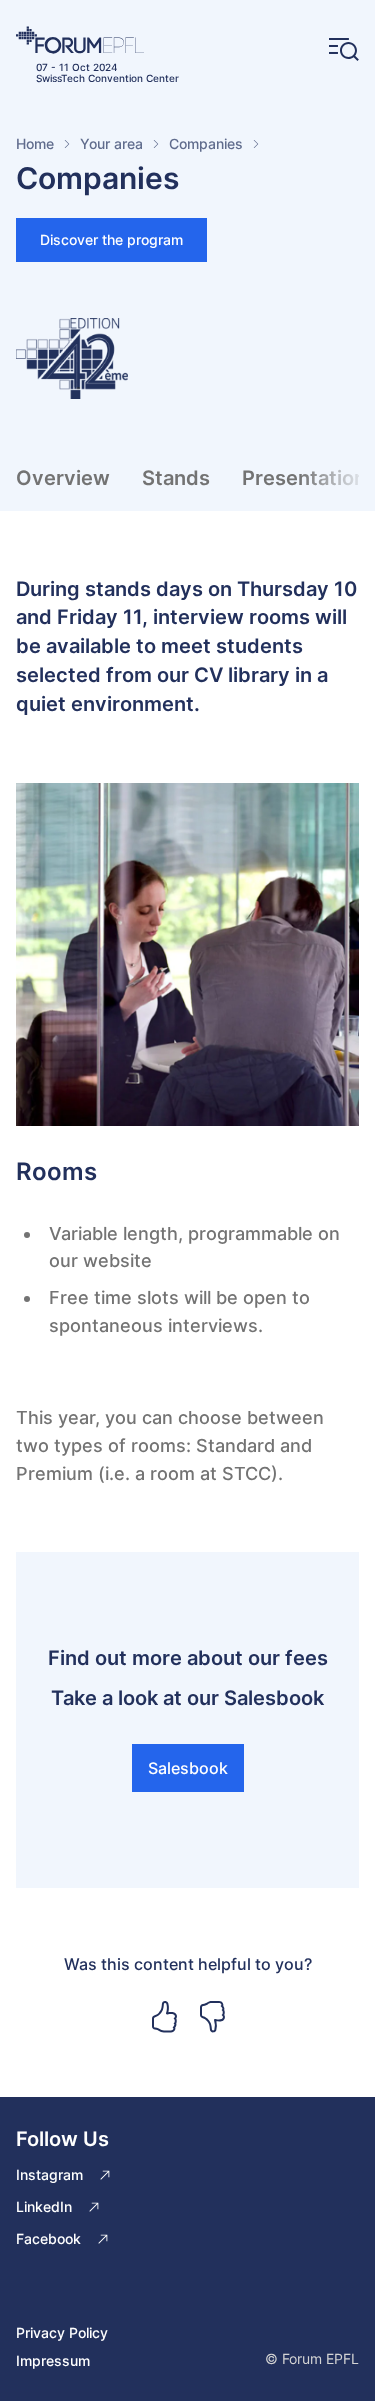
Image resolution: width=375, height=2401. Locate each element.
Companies (206, 143)
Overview (63, 478)
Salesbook (188, 1768)
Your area (111, 143)
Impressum (53, 2360)
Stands (176, 478)
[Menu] (344, 49)
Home (35, 143)
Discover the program (111, 239)
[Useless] (212, 2017)
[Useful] (164, 2017)
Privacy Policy (62, 2332)
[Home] (97, 40)
